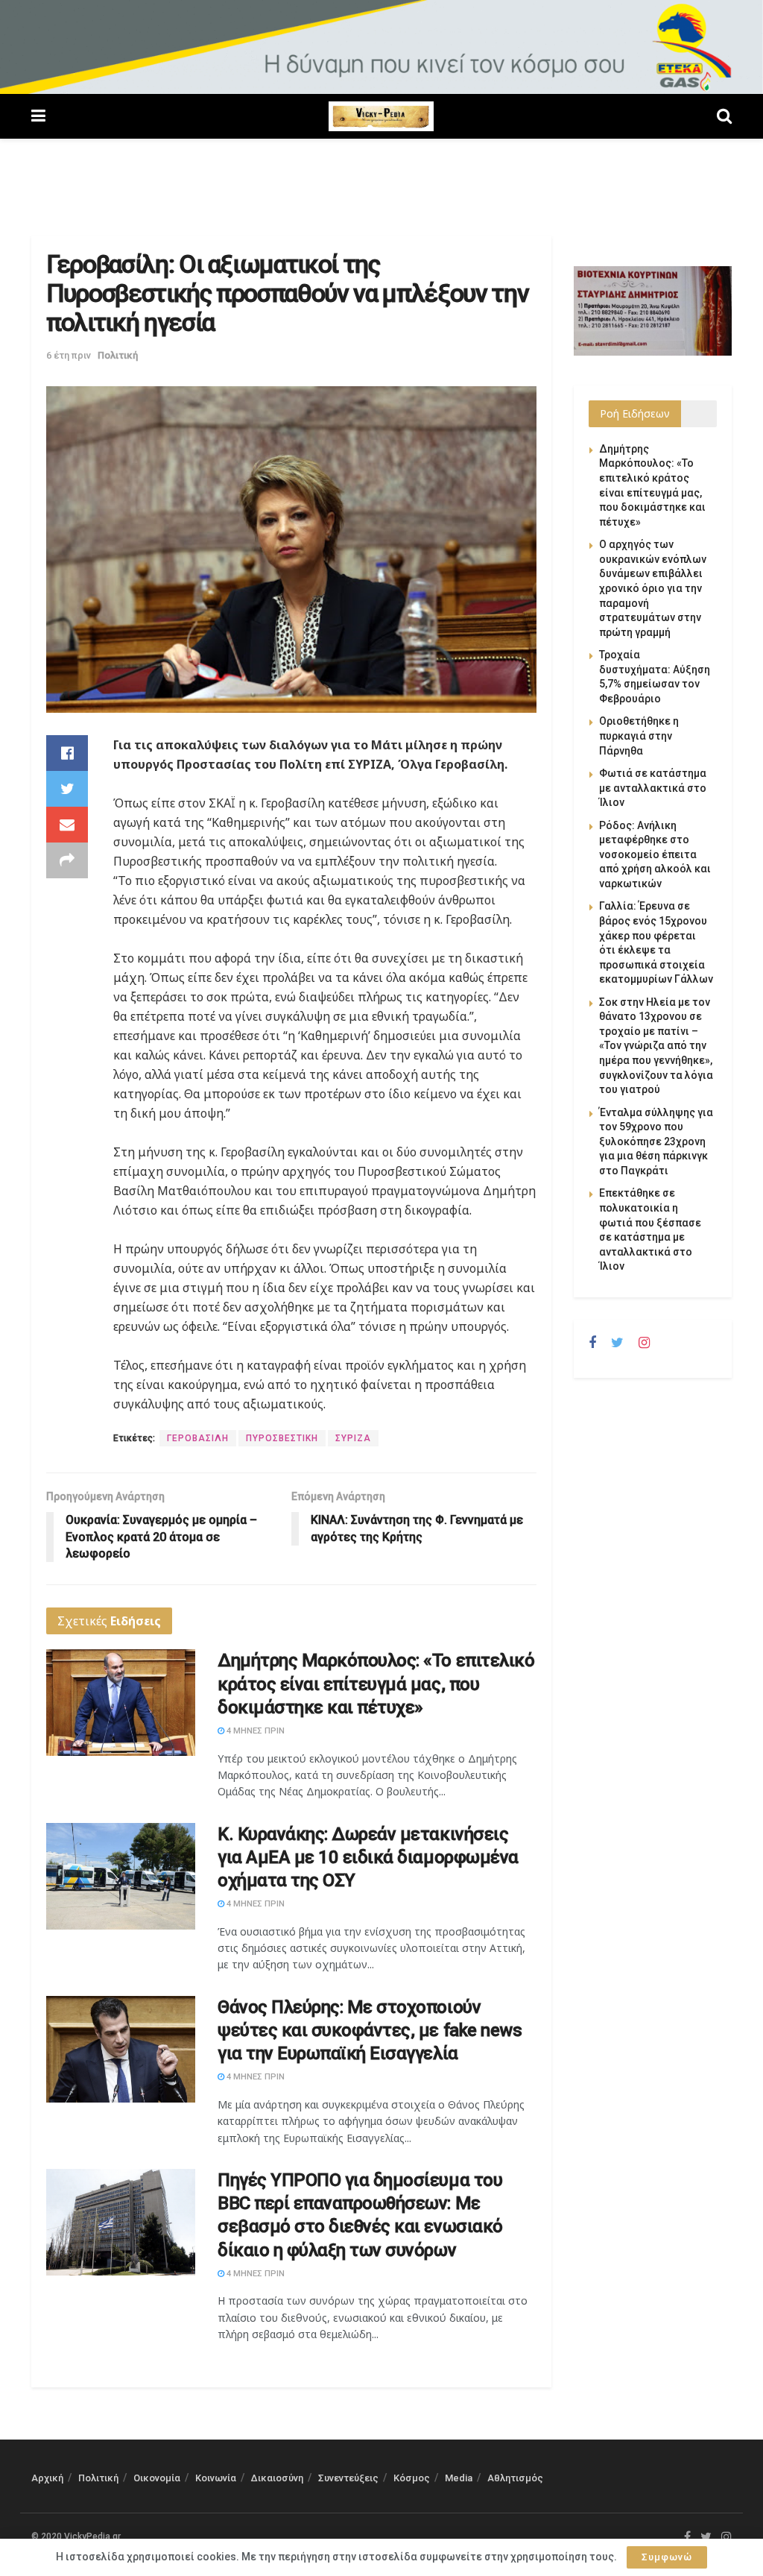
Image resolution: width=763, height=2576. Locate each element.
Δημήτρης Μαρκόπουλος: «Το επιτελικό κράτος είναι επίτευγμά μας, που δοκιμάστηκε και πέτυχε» (376, 1684)
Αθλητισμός (515, 2478)
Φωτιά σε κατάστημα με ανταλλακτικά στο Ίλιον (653, 788)
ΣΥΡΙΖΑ (353, 1438)
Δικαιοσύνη (277, 2478)
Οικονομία (157, 2478)
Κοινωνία (216, 2478)
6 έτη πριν (69, 355)
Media (459, 2478)
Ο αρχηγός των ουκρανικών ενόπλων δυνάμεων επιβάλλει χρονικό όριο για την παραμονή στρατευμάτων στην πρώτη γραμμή (653, 588)
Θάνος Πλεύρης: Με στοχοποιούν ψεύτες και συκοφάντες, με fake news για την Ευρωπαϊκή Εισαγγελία (370, 2030)
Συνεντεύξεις (348, 2478)
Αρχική (47, 2478)
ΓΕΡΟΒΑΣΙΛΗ (198, 1438)
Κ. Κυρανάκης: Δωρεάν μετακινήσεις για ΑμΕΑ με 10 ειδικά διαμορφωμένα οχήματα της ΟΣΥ (368, 1857)
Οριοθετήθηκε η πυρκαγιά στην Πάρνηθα (639, 736)
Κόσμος (412, 2478)
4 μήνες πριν (254, 1731)
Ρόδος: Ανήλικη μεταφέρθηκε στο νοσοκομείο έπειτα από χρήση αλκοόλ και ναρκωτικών (655, 854)
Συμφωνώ (667, 2557)
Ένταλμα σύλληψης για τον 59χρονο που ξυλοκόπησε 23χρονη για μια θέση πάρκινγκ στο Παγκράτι (656, 1141)
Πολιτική (118, 355)
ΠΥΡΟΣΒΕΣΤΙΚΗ (282, 1438)
